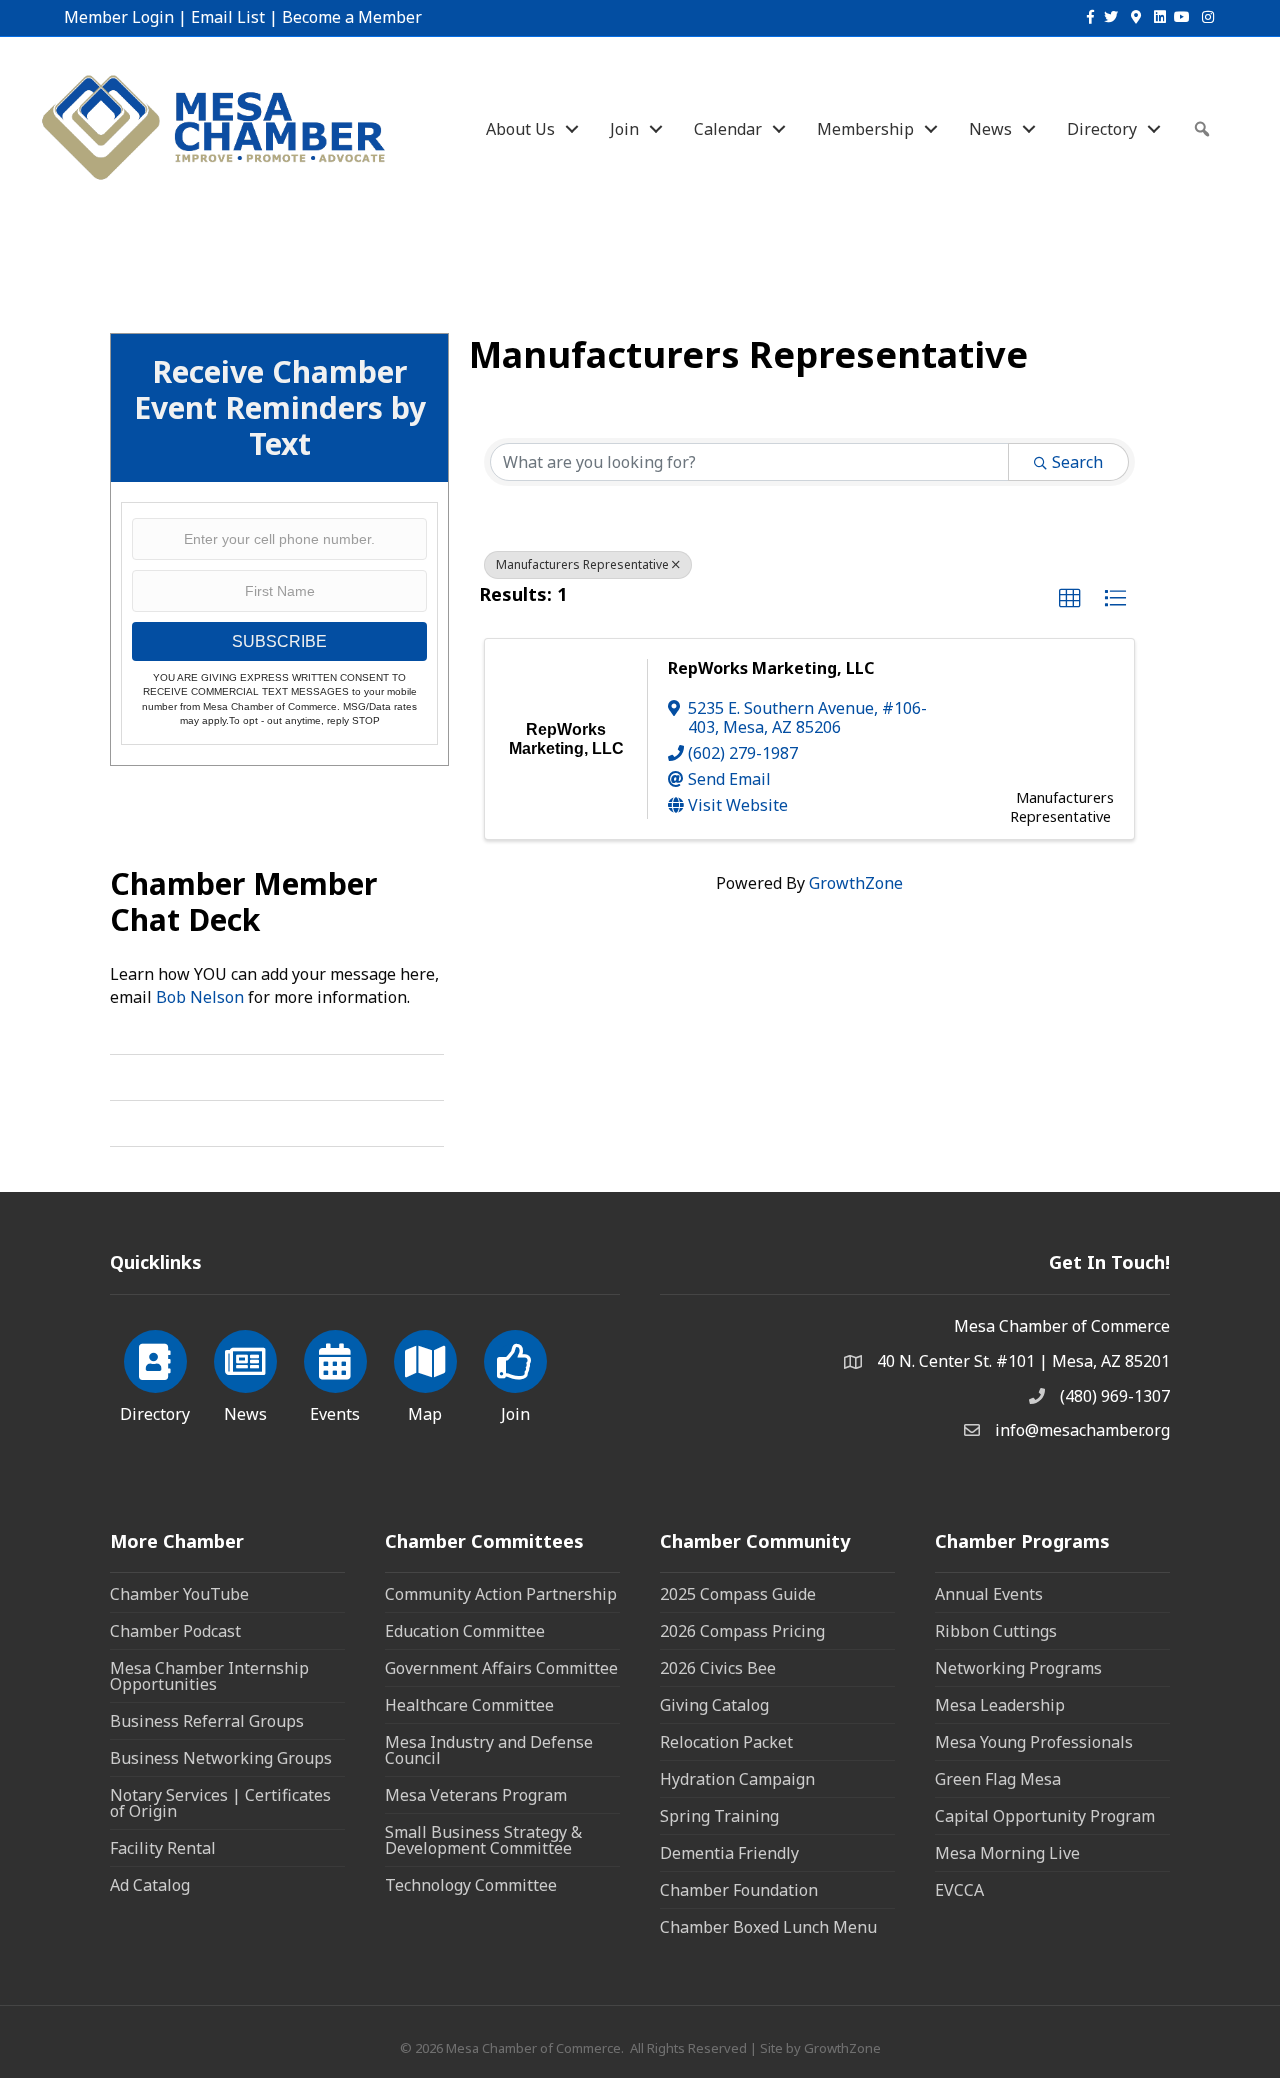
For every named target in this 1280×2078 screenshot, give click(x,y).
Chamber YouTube (179, 1594)
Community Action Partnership (501, 1594)
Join (624, 129)
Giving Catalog (714, 1705)
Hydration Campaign (737, 1779)
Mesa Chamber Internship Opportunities (209, 1676)
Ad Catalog (150, 1885)
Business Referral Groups (207, 1721)
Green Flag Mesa (998, 1779)
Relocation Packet (726, 1742)
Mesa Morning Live (1007, 1853)
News (990, 129)
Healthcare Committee (469, 1705)
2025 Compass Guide (738, 1594)
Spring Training (719, 1816)
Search (1077, 462)
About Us (520, 129)
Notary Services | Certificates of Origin (220, 1803)
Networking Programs (1018, 1668)
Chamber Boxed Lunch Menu (768, 1927)
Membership (865, 129)
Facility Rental (163, 1848)
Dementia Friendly (729, 1853)
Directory (1102, 129)
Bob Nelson (200, 997)
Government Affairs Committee (501, 1668)
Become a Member (352, 17)
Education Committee (465, 1631)
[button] (1070, 599)
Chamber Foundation (739, 1890)
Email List (228, 17)
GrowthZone (856, 883)
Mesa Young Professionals (1034, 1742)
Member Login (119, 17)
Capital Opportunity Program (1045, 1816)
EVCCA (959, 1890)
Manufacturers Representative (582, 564)
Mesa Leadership (1000, 1705)
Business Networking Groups (221, 1758)
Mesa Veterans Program (476, 1795)
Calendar (728, 129)
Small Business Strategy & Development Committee (483, 1840)
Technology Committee (471, 1885)
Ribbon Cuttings (996, 1631)
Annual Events (989, 1594)
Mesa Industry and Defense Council (489, 1750)
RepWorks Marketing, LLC (771, 668)
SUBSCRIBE (279, 641)
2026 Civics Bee (718, 1668)
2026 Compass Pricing (742, 1631)
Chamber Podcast (175, 1631)
